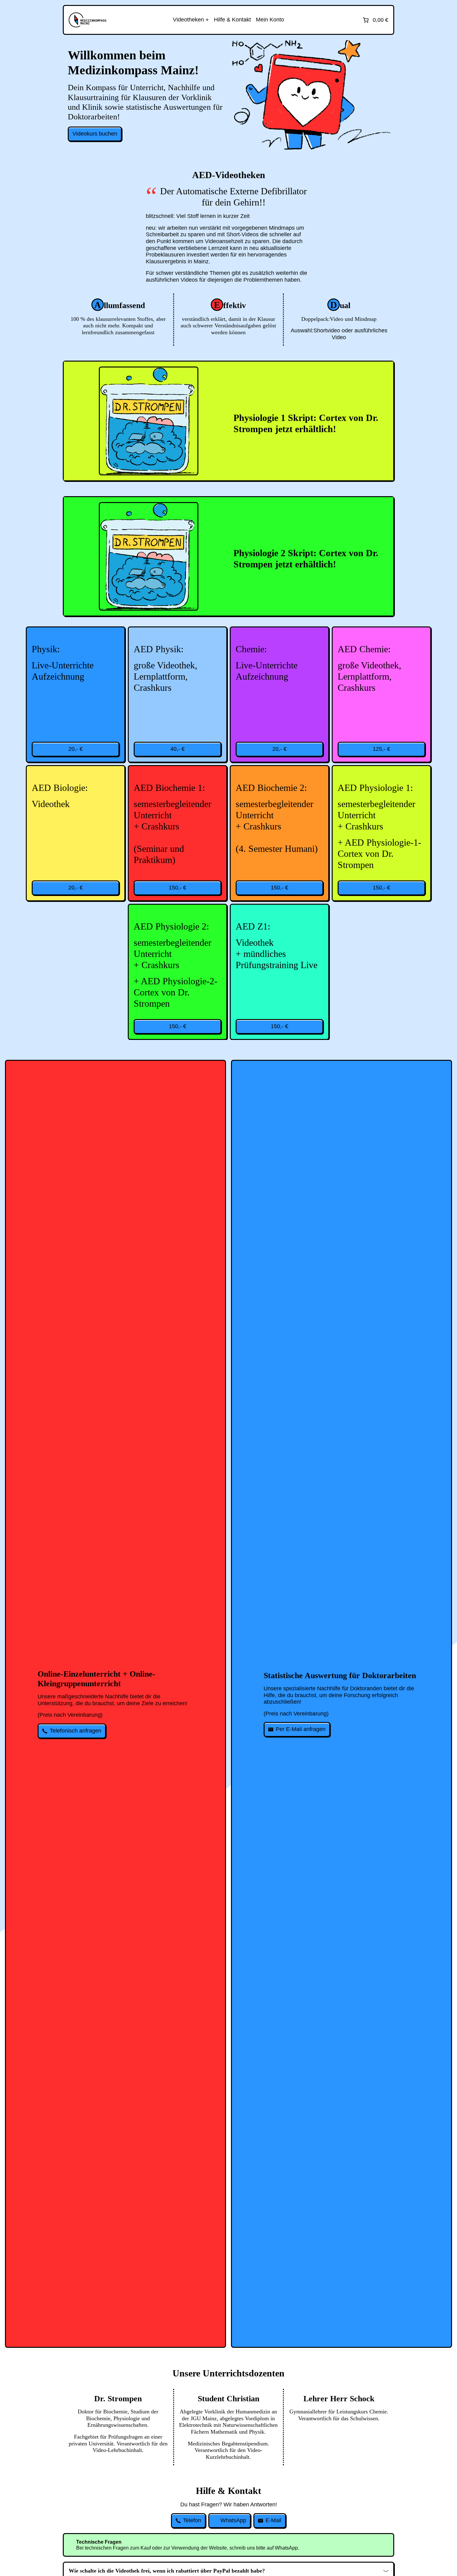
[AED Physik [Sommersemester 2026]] (76, 695)
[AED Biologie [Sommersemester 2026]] (76, 833)
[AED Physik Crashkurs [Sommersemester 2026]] (178, 695)
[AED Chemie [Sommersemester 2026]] (279, 695)
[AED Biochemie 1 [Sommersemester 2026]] (178, 833)
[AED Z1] (279, 972)
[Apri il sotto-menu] (191, 20)
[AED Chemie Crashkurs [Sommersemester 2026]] (381, 695)
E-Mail (273, 2520)
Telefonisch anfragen (76, 1731)
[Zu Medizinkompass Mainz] (88, 20)
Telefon (192, 2520)
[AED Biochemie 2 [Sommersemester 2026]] (279, 833)
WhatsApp (233, 2520)
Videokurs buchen (95, 134)
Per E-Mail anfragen (301, 1729)
